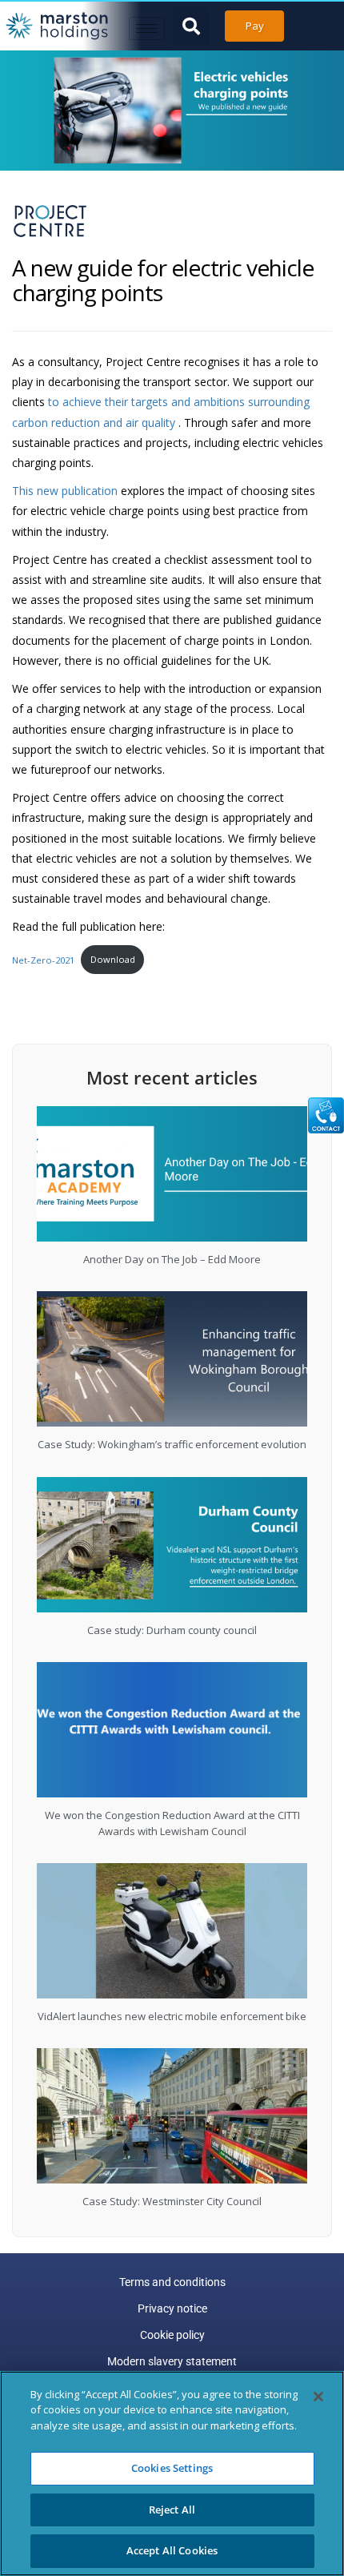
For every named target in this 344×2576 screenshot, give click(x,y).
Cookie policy (172, 2335)
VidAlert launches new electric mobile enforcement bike (172, 2016)
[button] (191, 26)
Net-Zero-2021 (43, 959)
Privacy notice (172, 2308)
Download (113, 959)
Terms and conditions (172, 2282)
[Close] (318, 2397)
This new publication (65, 491)
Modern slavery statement (172, 2361)
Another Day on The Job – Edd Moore (172, 1259)
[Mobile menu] (147, 28)
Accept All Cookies (172, 2550)
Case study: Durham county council (172, 1630)
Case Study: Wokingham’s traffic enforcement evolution (172, 1444)
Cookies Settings (172, 2468)
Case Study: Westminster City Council (172, 2201)
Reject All (172, 2510)
